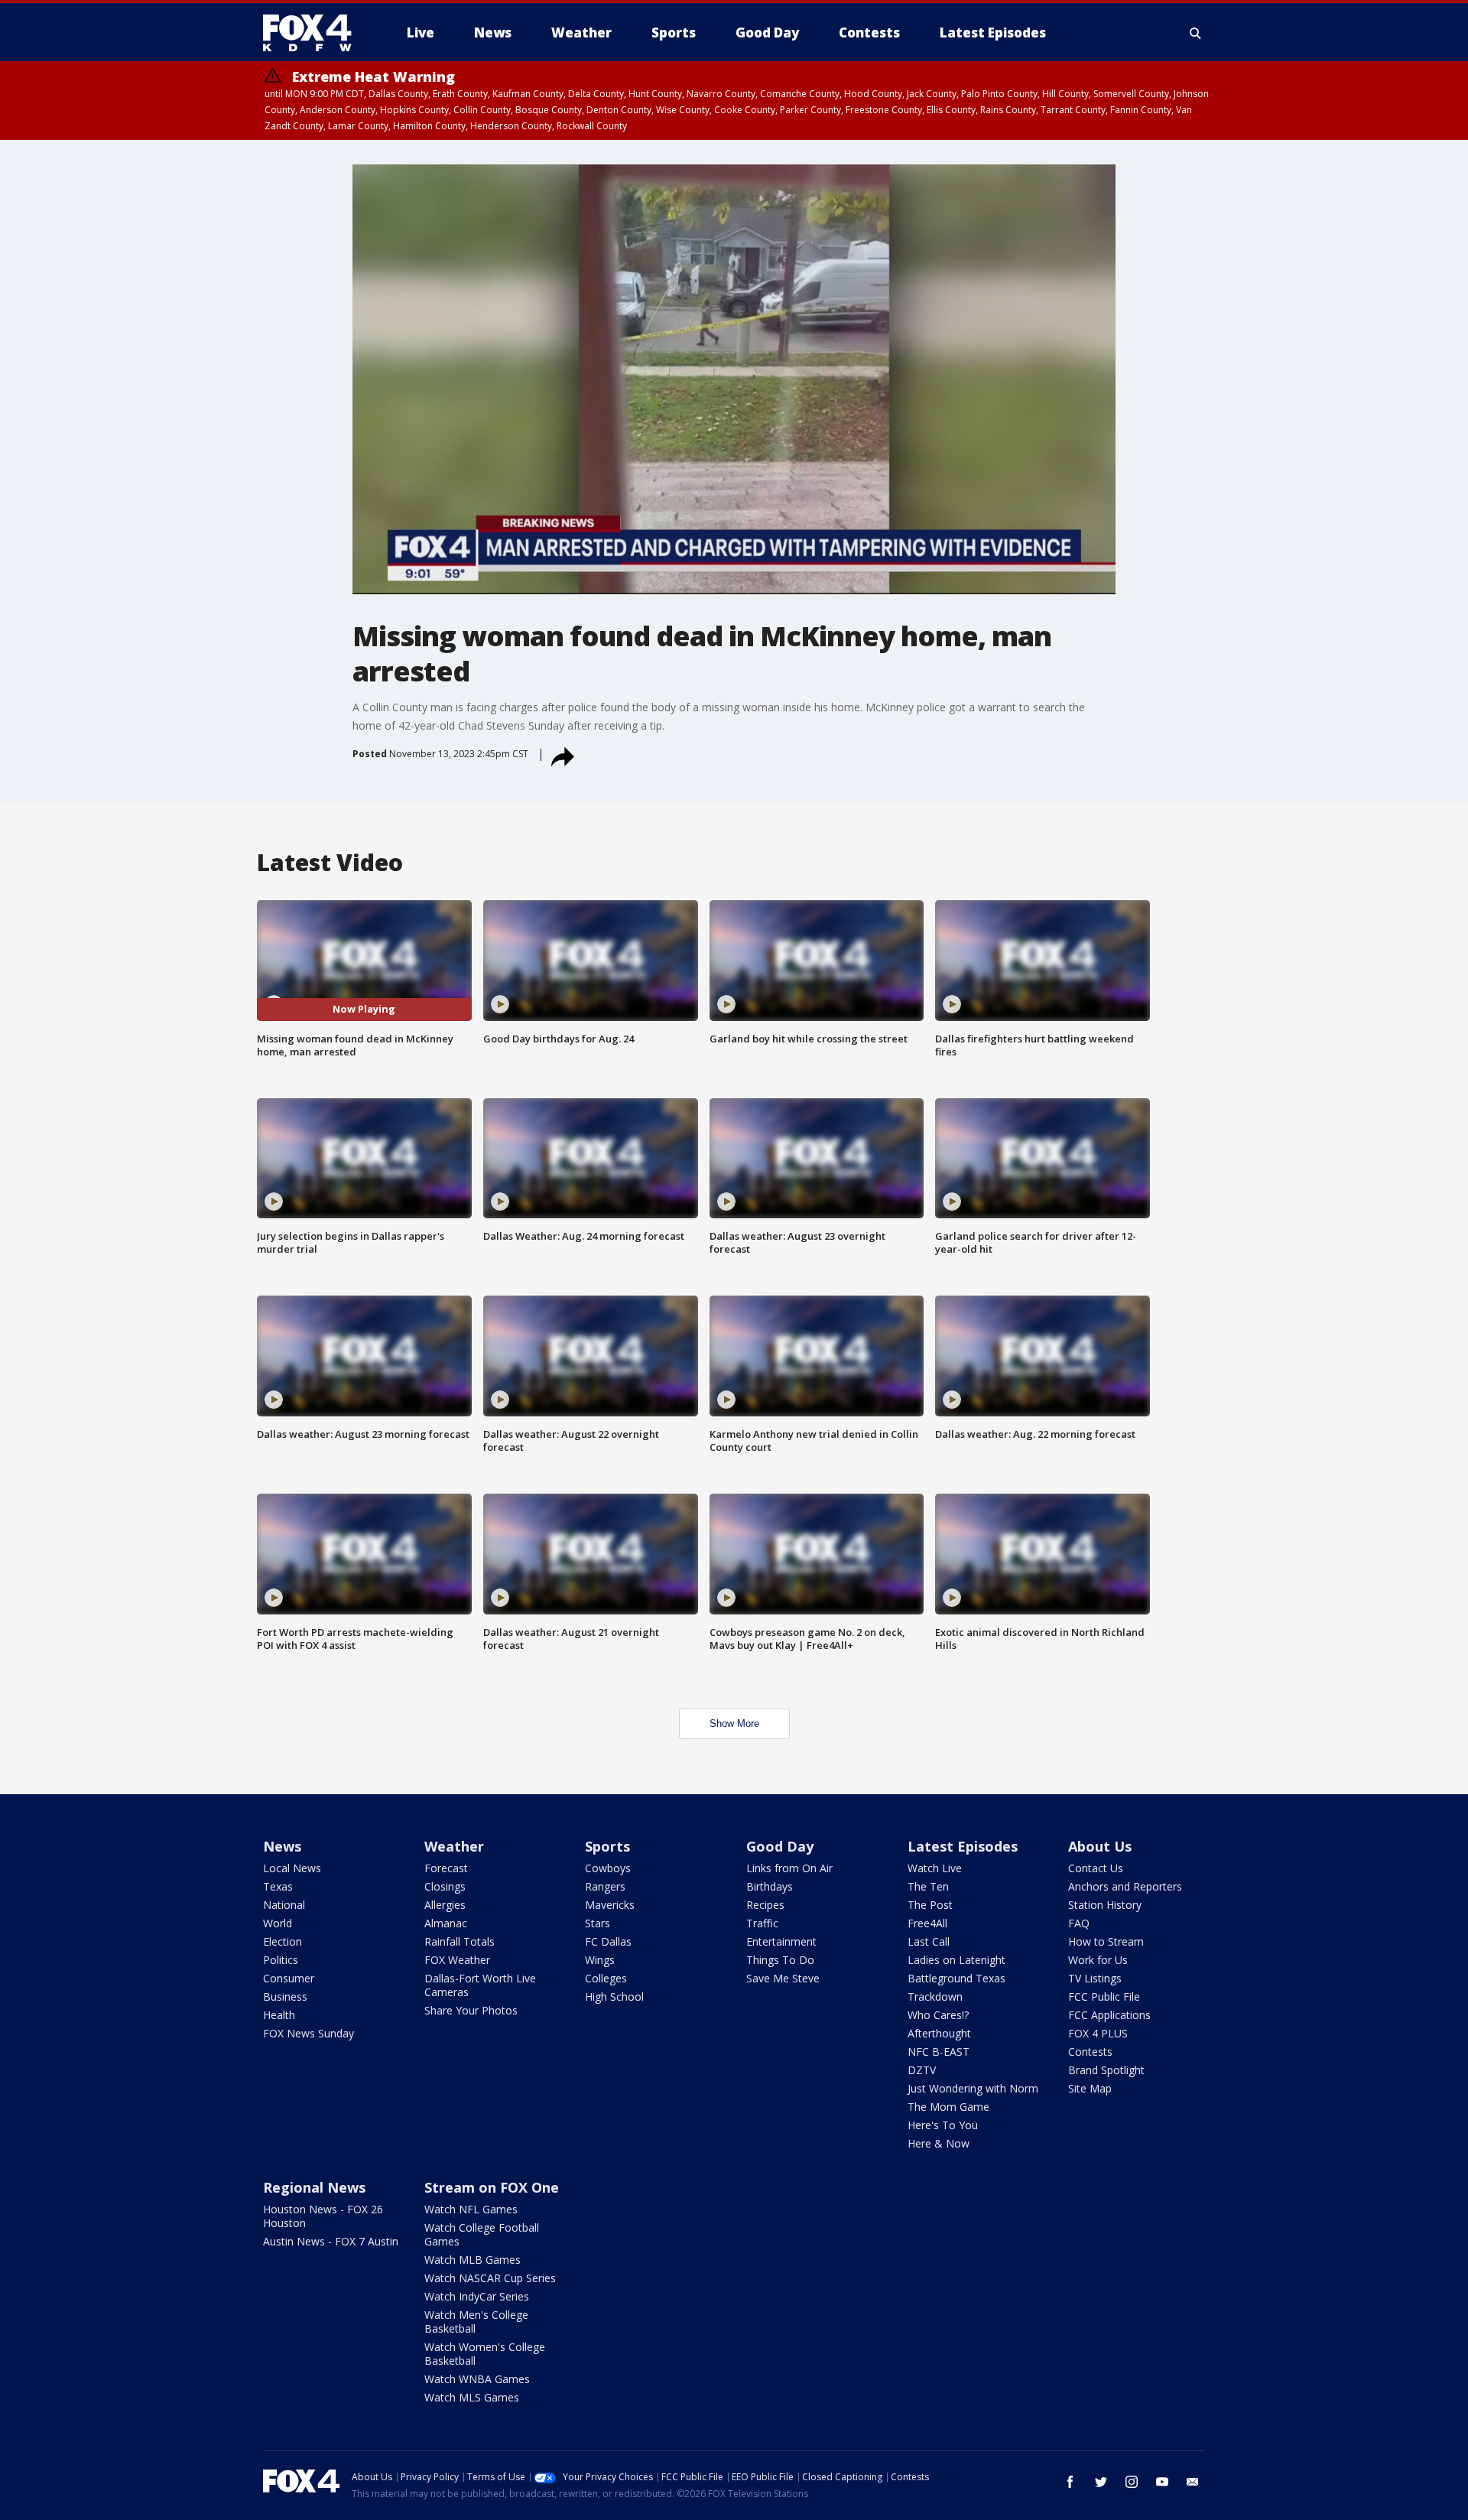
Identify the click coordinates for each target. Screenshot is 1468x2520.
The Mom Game (948, 2107)
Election (283, 1941)
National (284, 1905)
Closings (445, 1886)
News (282, 1846)
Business (285, 1996)
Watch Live (935, 1868)
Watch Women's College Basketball (485, 2354)
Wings (600, 1960)
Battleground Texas (956, 1978)
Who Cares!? (938, 2015)
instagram (1132, 2482)
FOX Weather (457, 1960)
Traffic (762, 1923)
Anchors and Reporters (1125, 1886)
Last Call (929, 1941)
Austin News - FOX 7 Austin (331, 2241)
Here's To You (943, 2125)
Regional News (314, 2187)
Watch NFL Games (471, 2209)
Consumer (289, 1978)
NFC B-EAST (939, 2052)
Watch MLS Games (472, 2397)
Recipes (765, 1905)
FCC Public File (1104, 1996)
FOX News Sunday (309, 2033)
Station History (1105, 1905)
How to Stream (1106, 1941)
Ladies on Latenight (956, 1960)
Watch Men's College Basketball (476, 2322)
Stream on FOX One (492, 2187)
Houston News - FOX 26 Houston (323, 2216)
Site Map (1090, 2088)
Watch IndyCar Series (477, 2296)
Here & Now (939, 2143)
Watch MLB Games (473, 2260)
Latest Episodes (963, 1846)
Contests (1090, 2052)
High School (614, 1996)
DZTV (922, 2070)
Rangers (605, 1886)
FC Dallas (608, 1941)
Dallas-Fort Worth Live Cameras (480, 1985)
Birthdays (770, 1886)
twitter (1101, 2482)
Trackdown (935, 1996)
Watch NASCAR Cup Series (490, 2278)
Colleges (606, 1978)
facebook (1070, 2482)
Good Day (780, 1846)
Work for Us (1098, 1960)
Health (279, 2015)
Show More (734, 1723)
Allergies (445, 1905)
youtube (1162, 2482)
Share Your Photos (471, 2010)
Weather (454, 1846)
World (278, 1923)
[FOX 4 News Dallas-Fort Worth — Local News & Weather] (313, 33)
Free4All (927, 1923)
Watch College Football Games (482, 2234)
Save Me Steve (783, 1978)
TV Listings (1095, 1978)
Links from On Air (789, 1868)
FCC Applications (1109, 2015)
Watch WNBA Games (477, 2379)
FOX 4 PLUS (1098, 2033)
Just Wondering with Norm (973, 2088)
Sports (607, 1846)
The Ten (928, 1886)
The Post (930, 1905)
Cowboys (608, 1868)
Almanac (446, 1923)
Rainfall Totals (460, 1941)
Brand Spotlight (1106, 2070)
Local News (292, 1868)
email (1193, 2482)
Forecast (446, 1868)
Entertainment (781, 1941)
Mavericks (610, 1905)
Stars (598, 1923)
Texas (278, 1886)
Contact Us (1096, 1868)
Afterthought (939, 2033)
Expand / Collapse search (1196, 33)
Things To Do (780, 1960)
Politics (281, 1960)
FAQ (1079, 1923)
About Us (1100, 1846)
